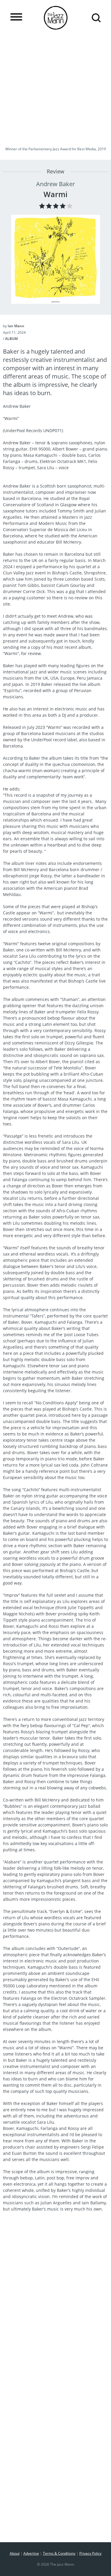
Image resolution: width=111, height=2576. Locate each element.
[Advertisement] (55, 89)
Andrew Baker (55, 184)
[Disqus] (55, 2297)
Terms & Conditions (59, 2553)
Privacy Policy (90, 2553)
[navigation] (16, 17)
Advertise (31, 2553)
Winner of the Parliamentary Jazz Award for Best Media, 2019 (56, 149)
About (15, 2553)
